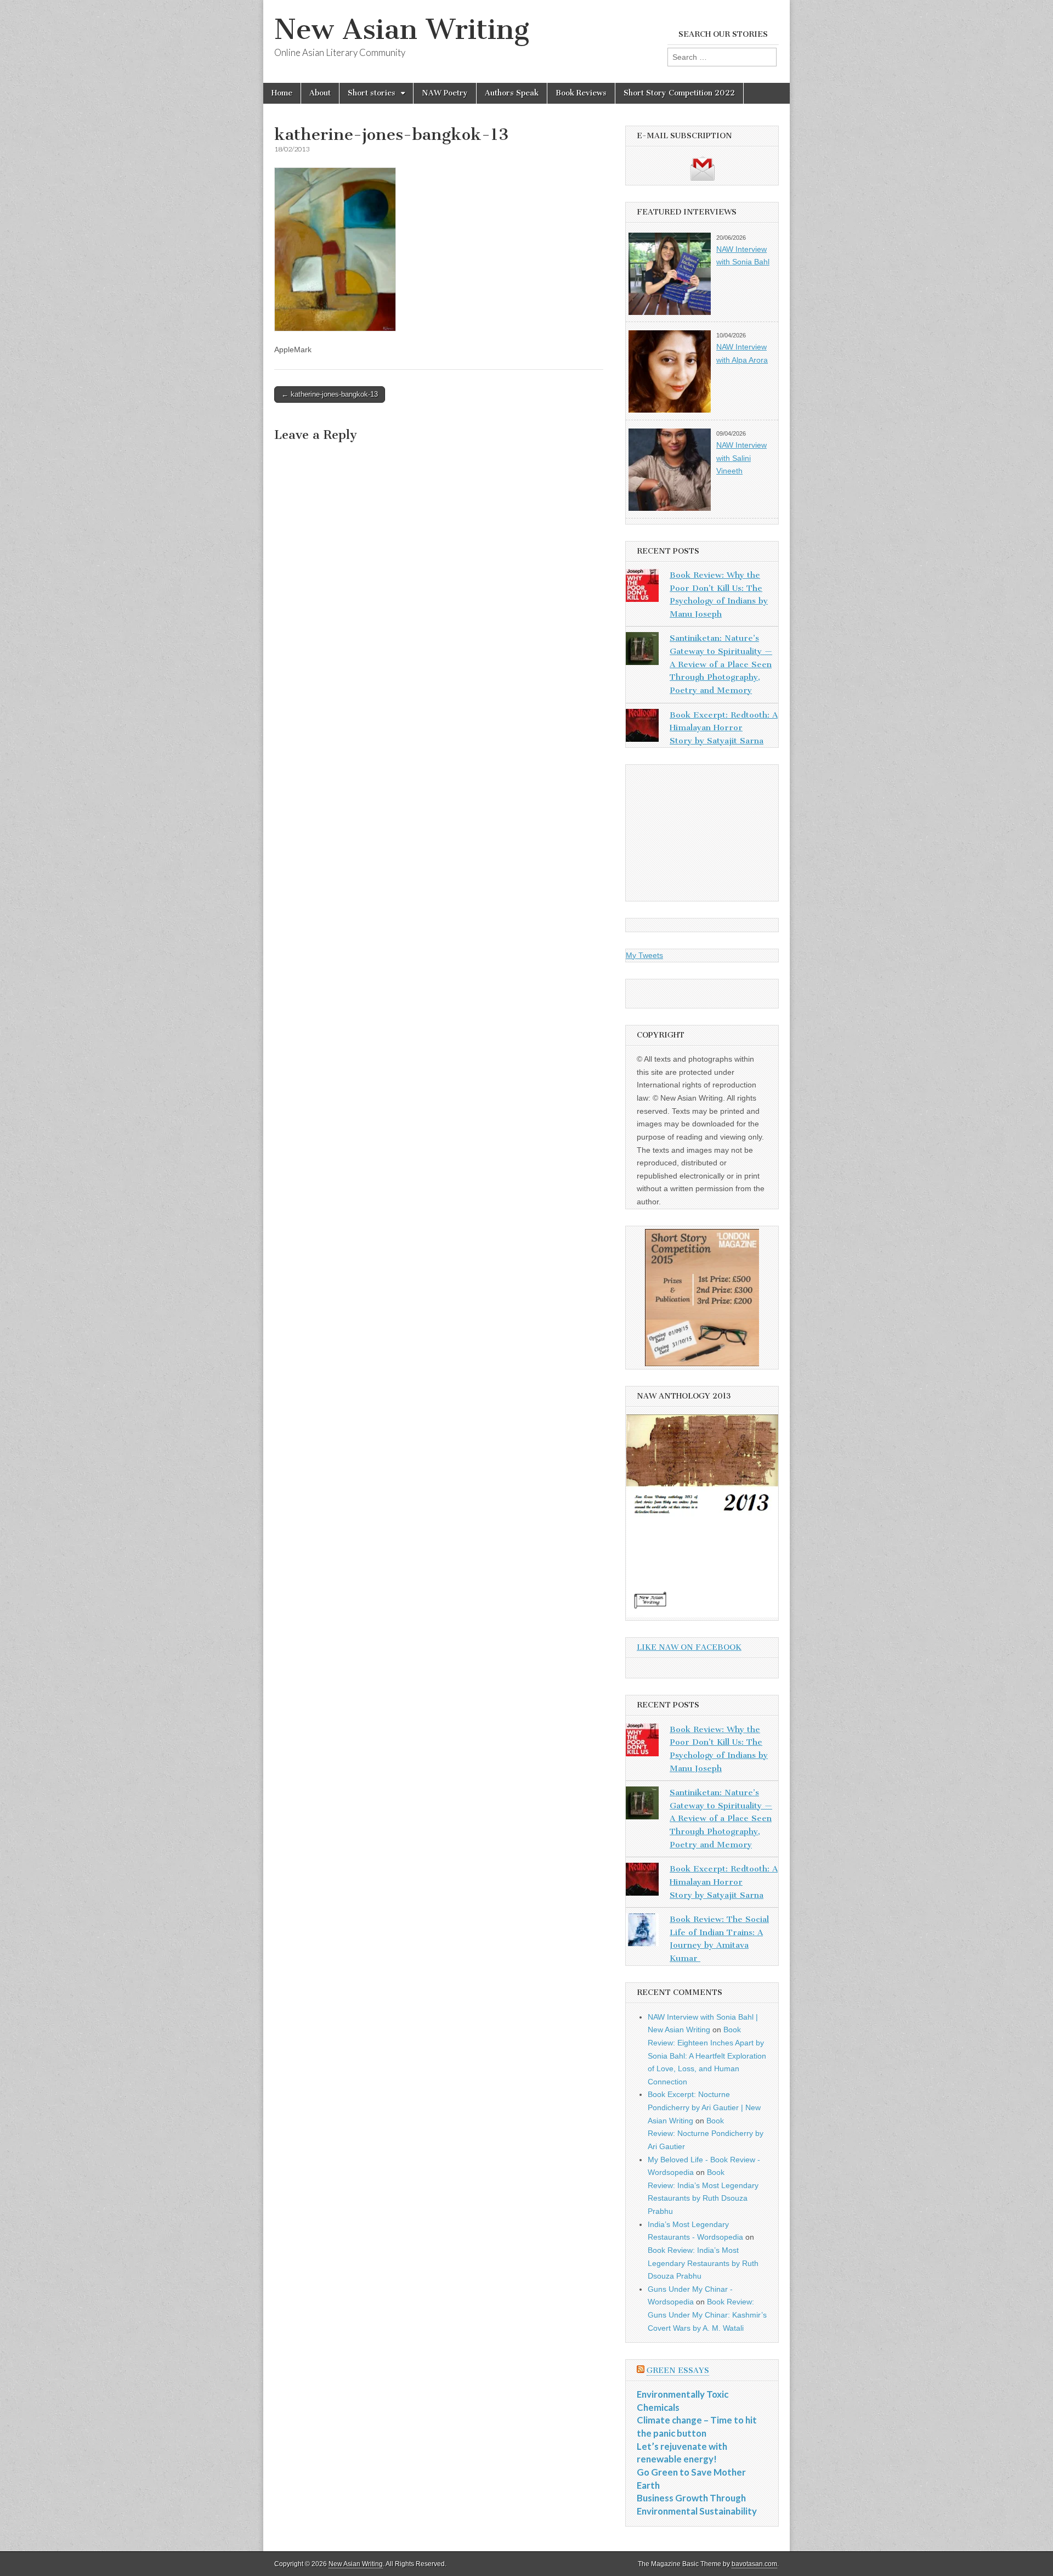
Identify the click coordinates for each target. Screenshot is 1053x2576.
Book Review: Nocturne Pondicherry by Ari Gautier (706, 2133)
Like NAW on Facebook (689, 1647)
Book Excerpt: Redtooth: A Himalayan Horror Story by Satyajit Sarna (724, 728)
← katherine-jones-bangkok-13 (330, 394)
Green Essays (678, 2371)
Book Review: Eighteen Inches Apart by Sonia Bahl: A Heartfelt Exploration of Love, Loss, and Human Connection (707, 2056)
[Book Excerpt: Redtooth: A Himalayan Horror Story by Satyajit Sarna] (642, 728)
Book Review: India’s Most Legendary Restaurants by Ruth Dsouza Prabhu (703, 2263)
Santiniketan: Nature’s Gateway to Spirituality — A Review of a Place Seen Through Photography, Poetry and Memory (721, 664)
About (320, 93)
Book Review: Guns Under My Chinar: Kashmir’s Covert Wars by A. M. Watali (707, 2315)
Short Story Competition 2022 (679, 93)
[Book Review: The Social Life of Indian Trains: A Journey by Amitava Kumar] (642, 1932)
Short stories (372, 93)
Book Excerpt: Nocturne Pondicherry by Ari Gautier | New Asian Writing (704, 2107)
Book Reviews (581, 93)
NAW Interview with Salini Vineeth (741, 458)
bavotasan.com (754, 2564)
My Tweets (644, 955)
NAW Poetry (445, 93)
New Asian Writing (402, 29)
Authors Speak (512, 93)
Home (282, 93)
